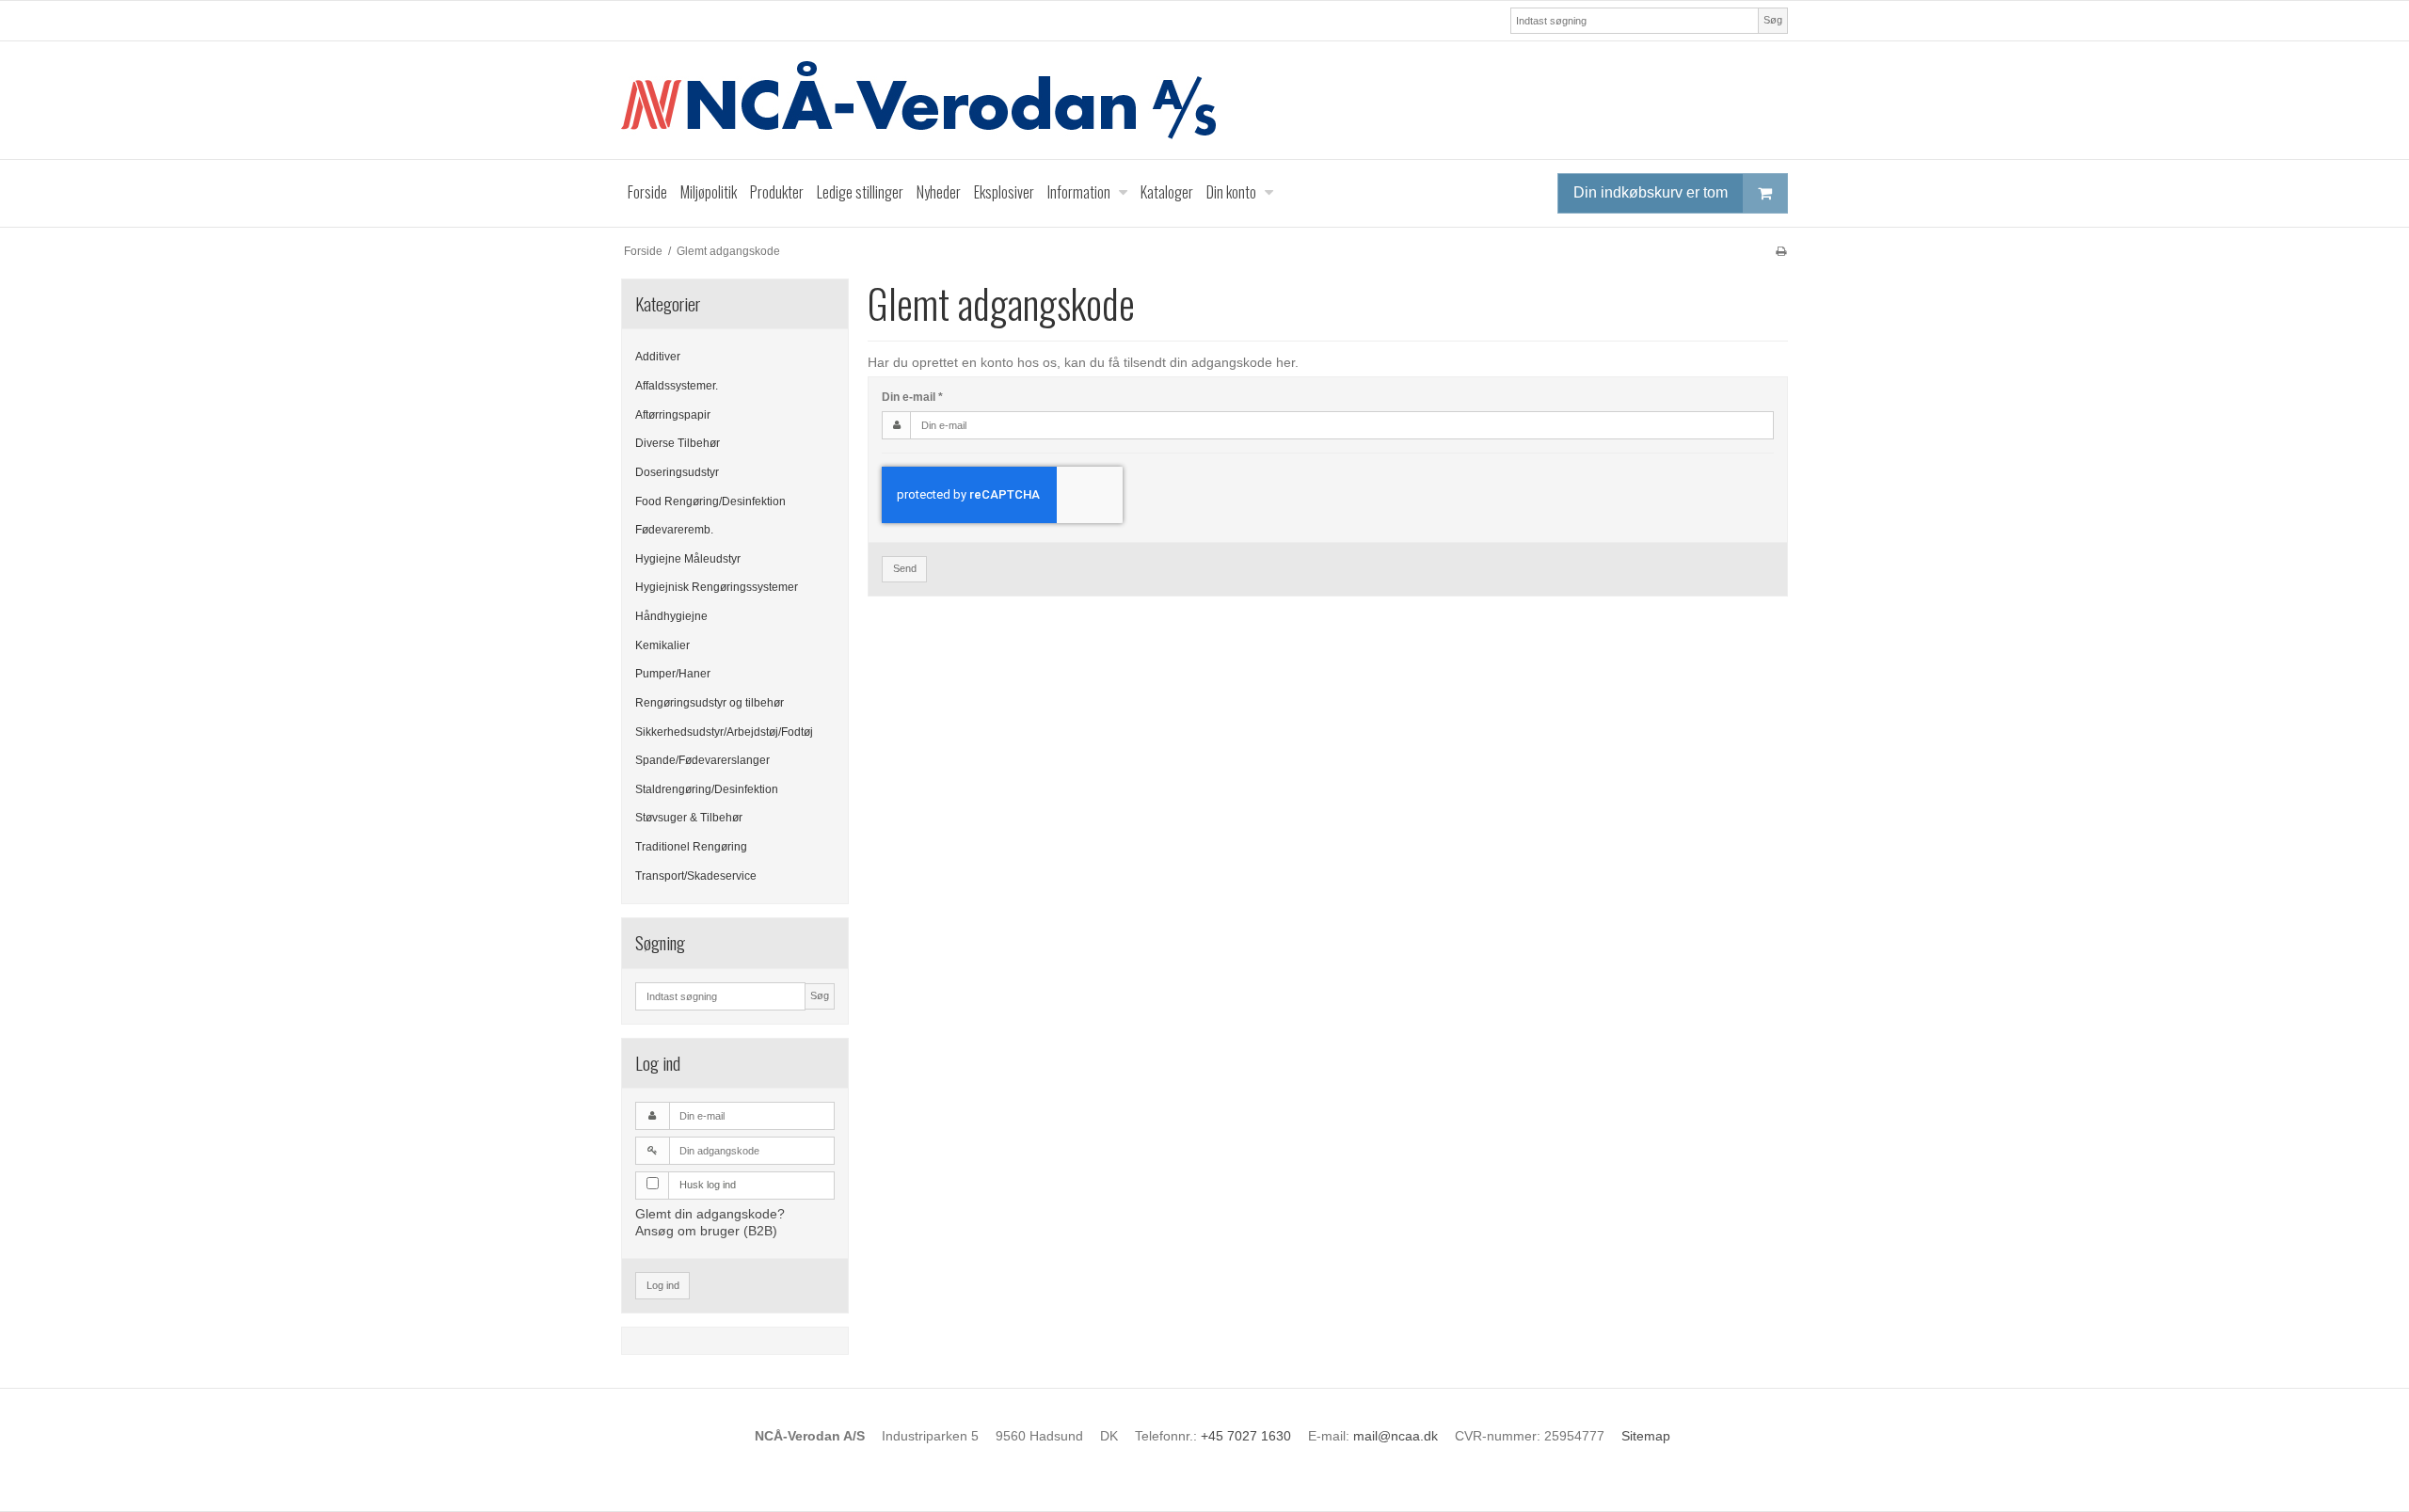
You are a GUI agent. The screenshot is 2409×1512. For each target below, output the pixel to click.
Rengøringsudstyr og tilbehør (710, 703)
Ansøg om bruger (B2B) (706, 1231)
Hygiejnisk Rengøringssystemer (717, 587)
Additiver (658, 357)
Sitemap (1646, 1436)
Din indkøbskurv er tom (1651, 192)
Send (905, 568)
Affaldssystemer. (677, 386)
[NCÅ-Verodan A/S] (1204, 100)
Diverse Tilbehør (678, 443)
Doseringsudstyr (677, 472)
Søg (1773, 20)
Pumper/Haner (673, 674)
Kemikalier (662, 645)
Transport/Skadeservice (696, 876)
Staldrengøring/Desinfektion (707, 789)
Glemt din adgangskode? (710, 1214)
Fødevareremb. (674, 530)
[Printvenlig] (1781, 251)
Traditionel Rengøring (691, 847)
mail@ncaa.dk (1396, 1436)
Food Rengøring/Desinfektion (710, 501)
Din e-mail (912, 397)
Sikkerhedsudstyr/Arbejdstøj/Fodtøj (724, 732)
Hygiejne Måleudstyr (688, 559)
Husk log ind (708, 1185)
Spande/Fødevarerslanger (702, 760)
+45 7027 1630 (1246, 1436)
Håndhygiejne (671, 616)
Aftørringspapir (673, 415)
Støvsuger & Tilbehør (689, 818)
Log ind (663, 1285)
